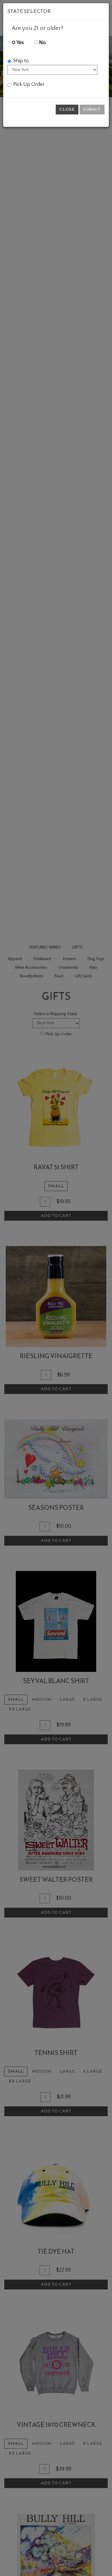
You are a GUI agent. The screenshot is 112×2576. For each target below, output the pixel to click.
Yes (20, 43)
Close (67, 109)
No (42, 43)
